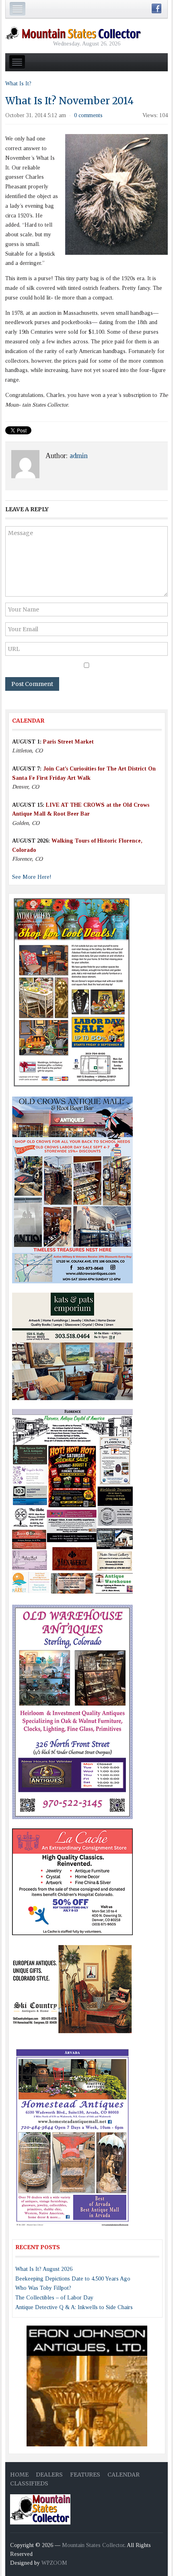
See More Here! (32, 877)
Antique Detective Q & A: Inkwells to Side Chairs (74, 2307)
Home (19, 2475)
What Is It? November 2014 (69, 101)
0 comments (88, 115)
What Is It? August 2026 (44, 2269)
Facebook (157, 8)
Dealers (49, 2475)
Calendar (124, 2475)
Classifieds (29, 2483)
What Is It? (18, 84)
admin (79, 456)
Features (85, 2475)
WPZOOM (54, 2563)
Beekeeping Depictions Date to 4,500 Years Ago (73, 2279)
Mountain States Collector (93, 2545)
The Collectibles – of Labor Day (54, 2298)
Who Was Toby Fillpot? (43, 2288)
